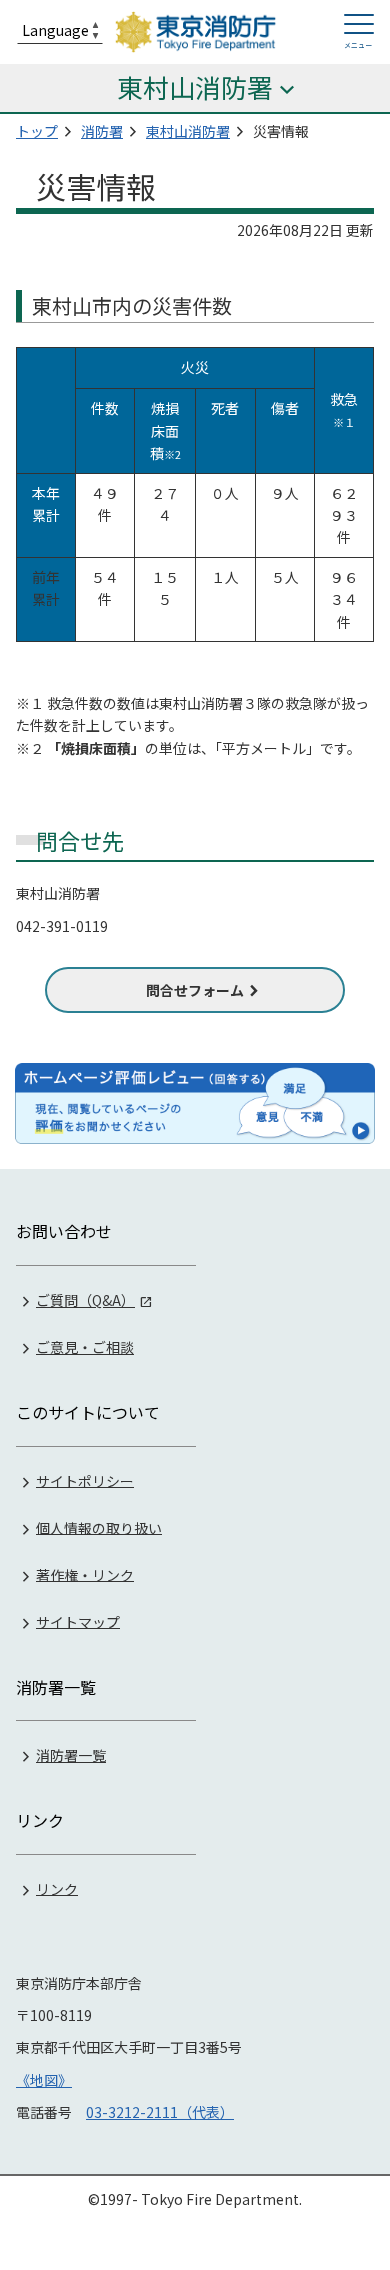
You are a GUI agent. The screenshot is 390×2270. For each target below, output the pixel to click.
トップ (37, 131)
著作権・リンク (85, 1574)
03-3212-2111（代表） (160, 2112)
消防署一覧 (71, 1755)
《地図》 (44, 2080)
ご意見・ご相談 (85, 1347)
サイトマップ (78, 1621)
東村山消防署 (188, 131)
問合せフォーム (195, 990)
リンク (57, 1888)
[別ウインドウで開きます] (195, 1103)
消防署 (102, 131)
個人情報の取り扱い (99, 1527)
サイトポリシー (85, 1480)
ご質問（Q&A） (85, 1300)
